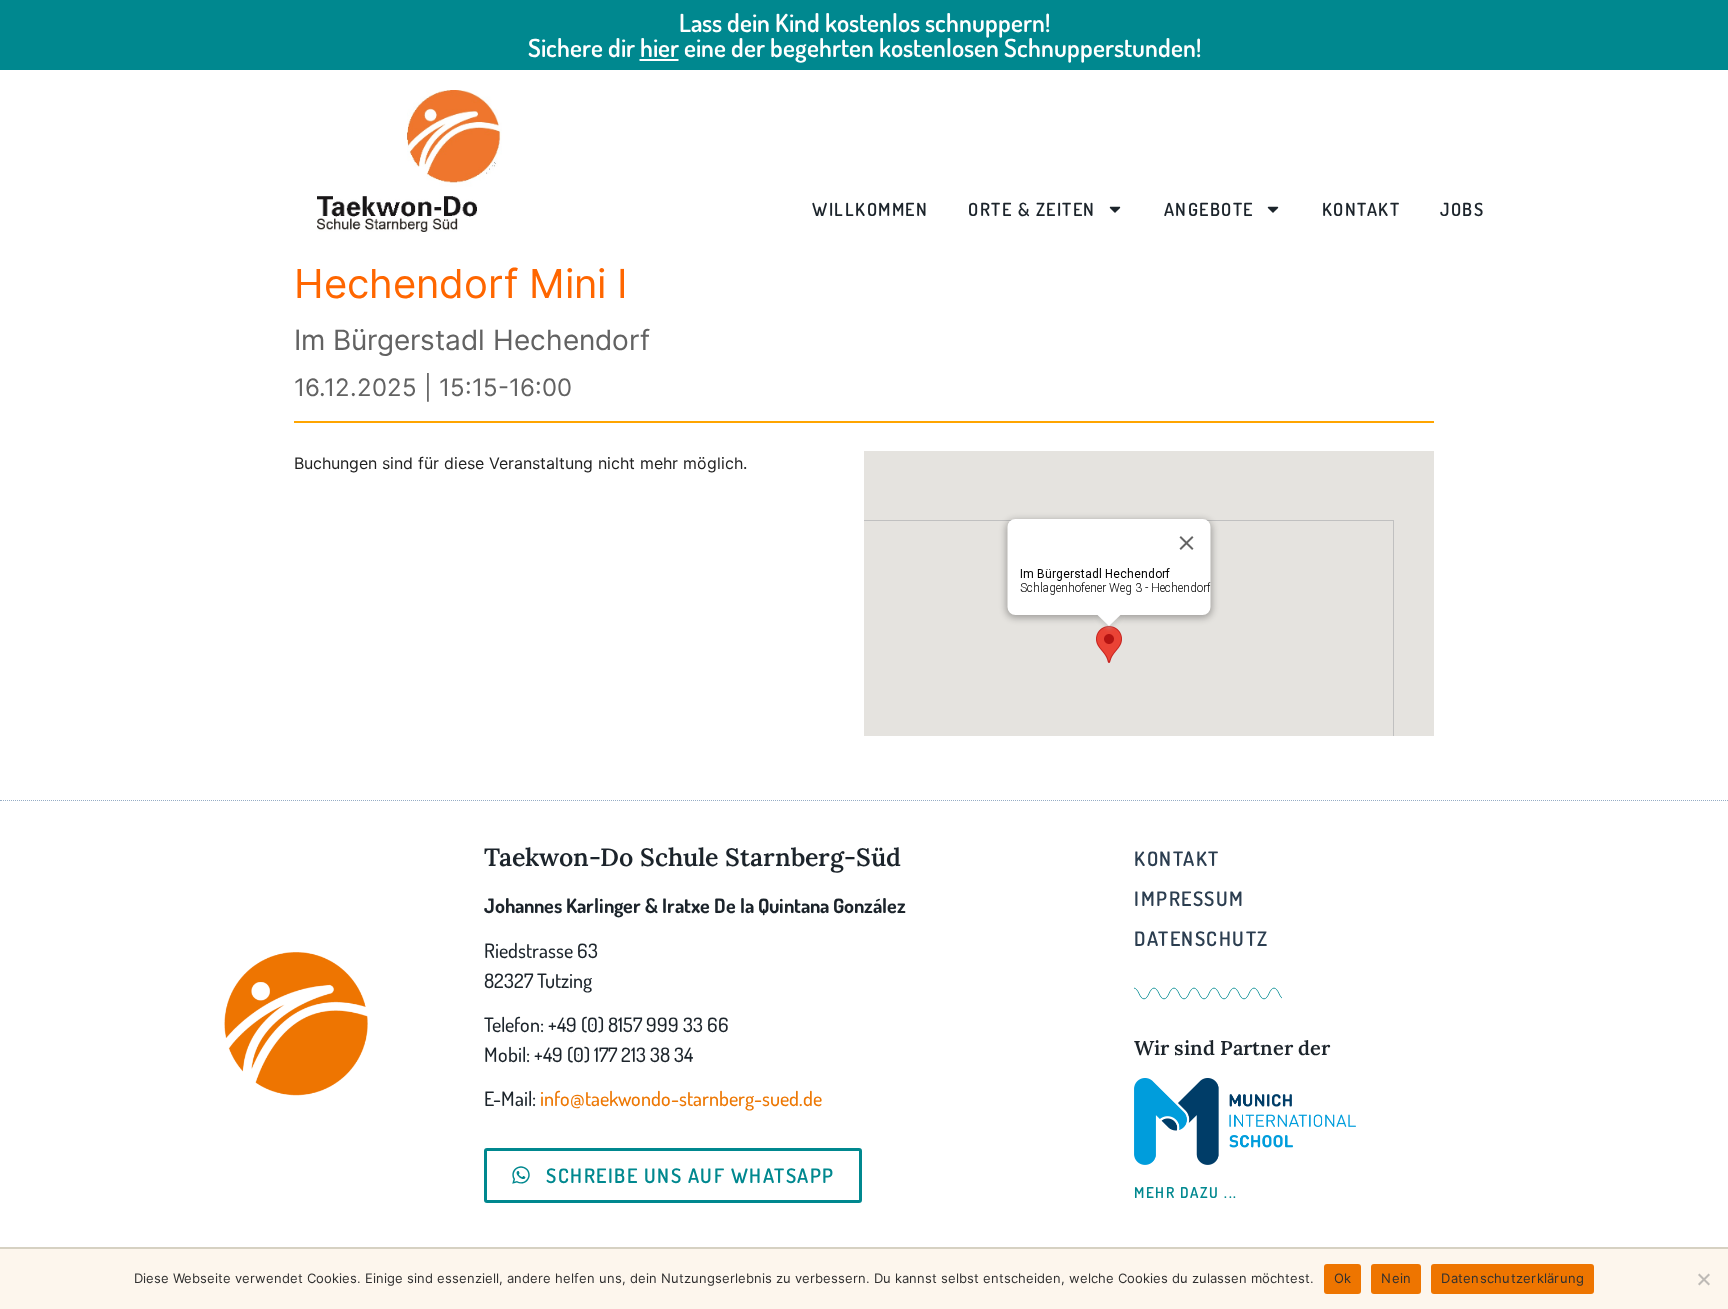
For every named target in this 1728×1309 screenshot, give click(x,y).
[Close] (1187, 543)
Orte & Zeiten (1032, 209)
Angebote (1209, 209)
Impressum (1189, 898)
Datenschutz (1201, 938)
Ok (1343, 1278)
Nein (1396, 1278)
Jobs (1462, 209)
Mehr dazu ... (1186, 1192)
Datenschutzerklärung (1512, 1278)
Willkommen (870, 209)
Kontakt (1361, 209)
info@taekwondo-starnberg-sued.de (681, 1098)
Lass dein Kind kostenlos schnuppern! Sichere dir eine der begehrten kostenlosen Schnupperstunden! (864, 34)
